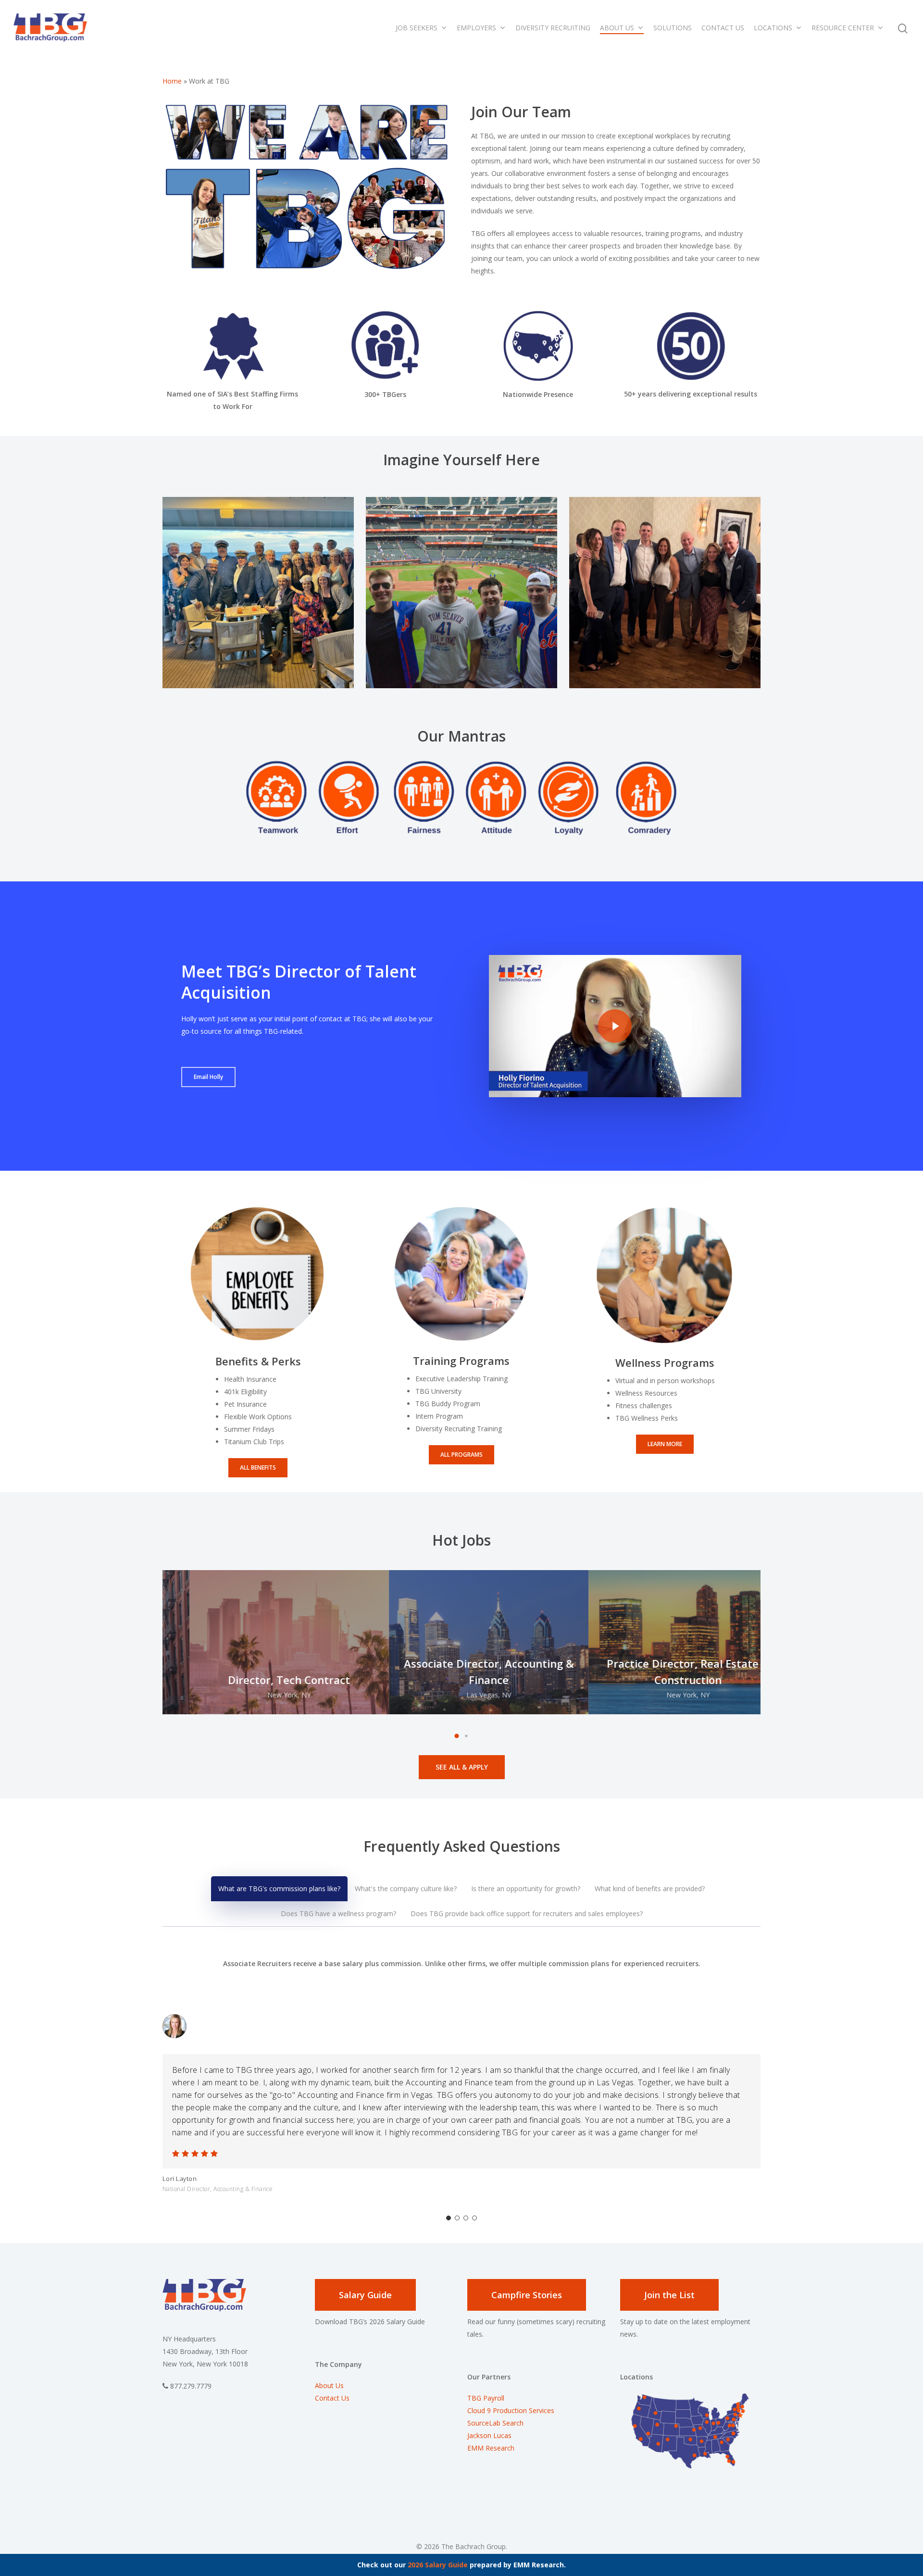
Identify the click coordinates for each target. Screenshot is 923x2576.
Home (172, 81)
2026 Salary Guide (438, 2565)
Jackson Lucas (489, 2435)
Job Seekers (417, 28)
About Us (617, 28)
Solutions (673, 28)
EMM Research (491, 2448)
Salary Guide (365, 2295)
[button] (457, 1736)
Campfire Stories (527, 2295)
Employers (476, 28)
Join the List (669, 2295)
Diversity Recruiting (553, 28)
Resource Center (843, 28)
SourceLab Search (496, 2423)
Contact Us (723, 28)
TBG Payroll (486, 2398)
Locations (773, 28)
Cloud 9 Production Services (511, 2410)
